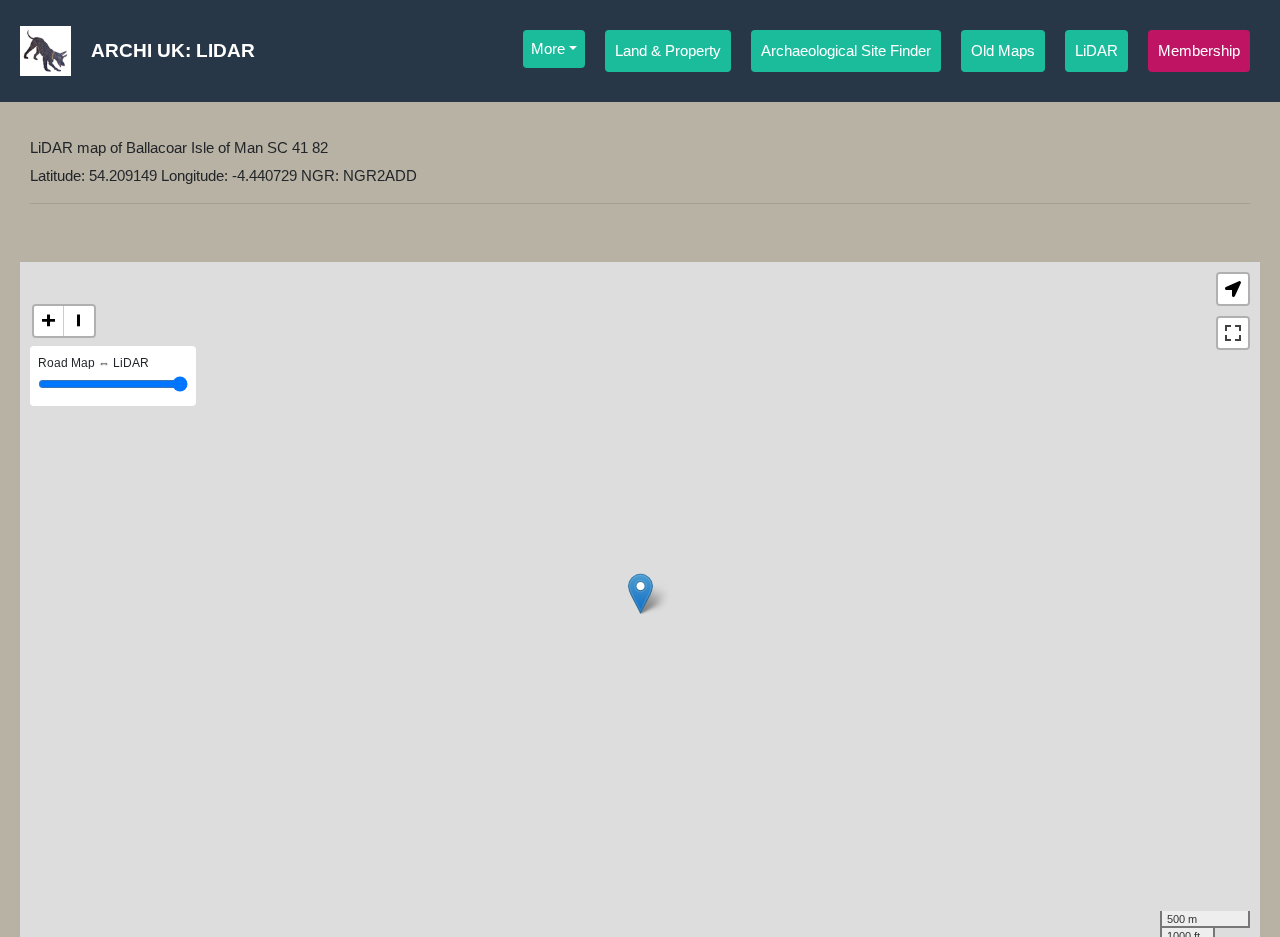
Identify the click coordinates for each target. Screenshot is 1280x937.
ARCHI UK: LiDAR (173, 50)
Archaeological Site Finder (846, 51)
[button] (1233, 289)
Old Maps (1003, 51)
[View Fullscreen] (1233, 333)
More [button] (548, 49)
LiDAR (1096, 51)
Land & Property (668, 51)
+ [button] (48, 320)
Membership (1199, 51)
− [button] (78, 320)
